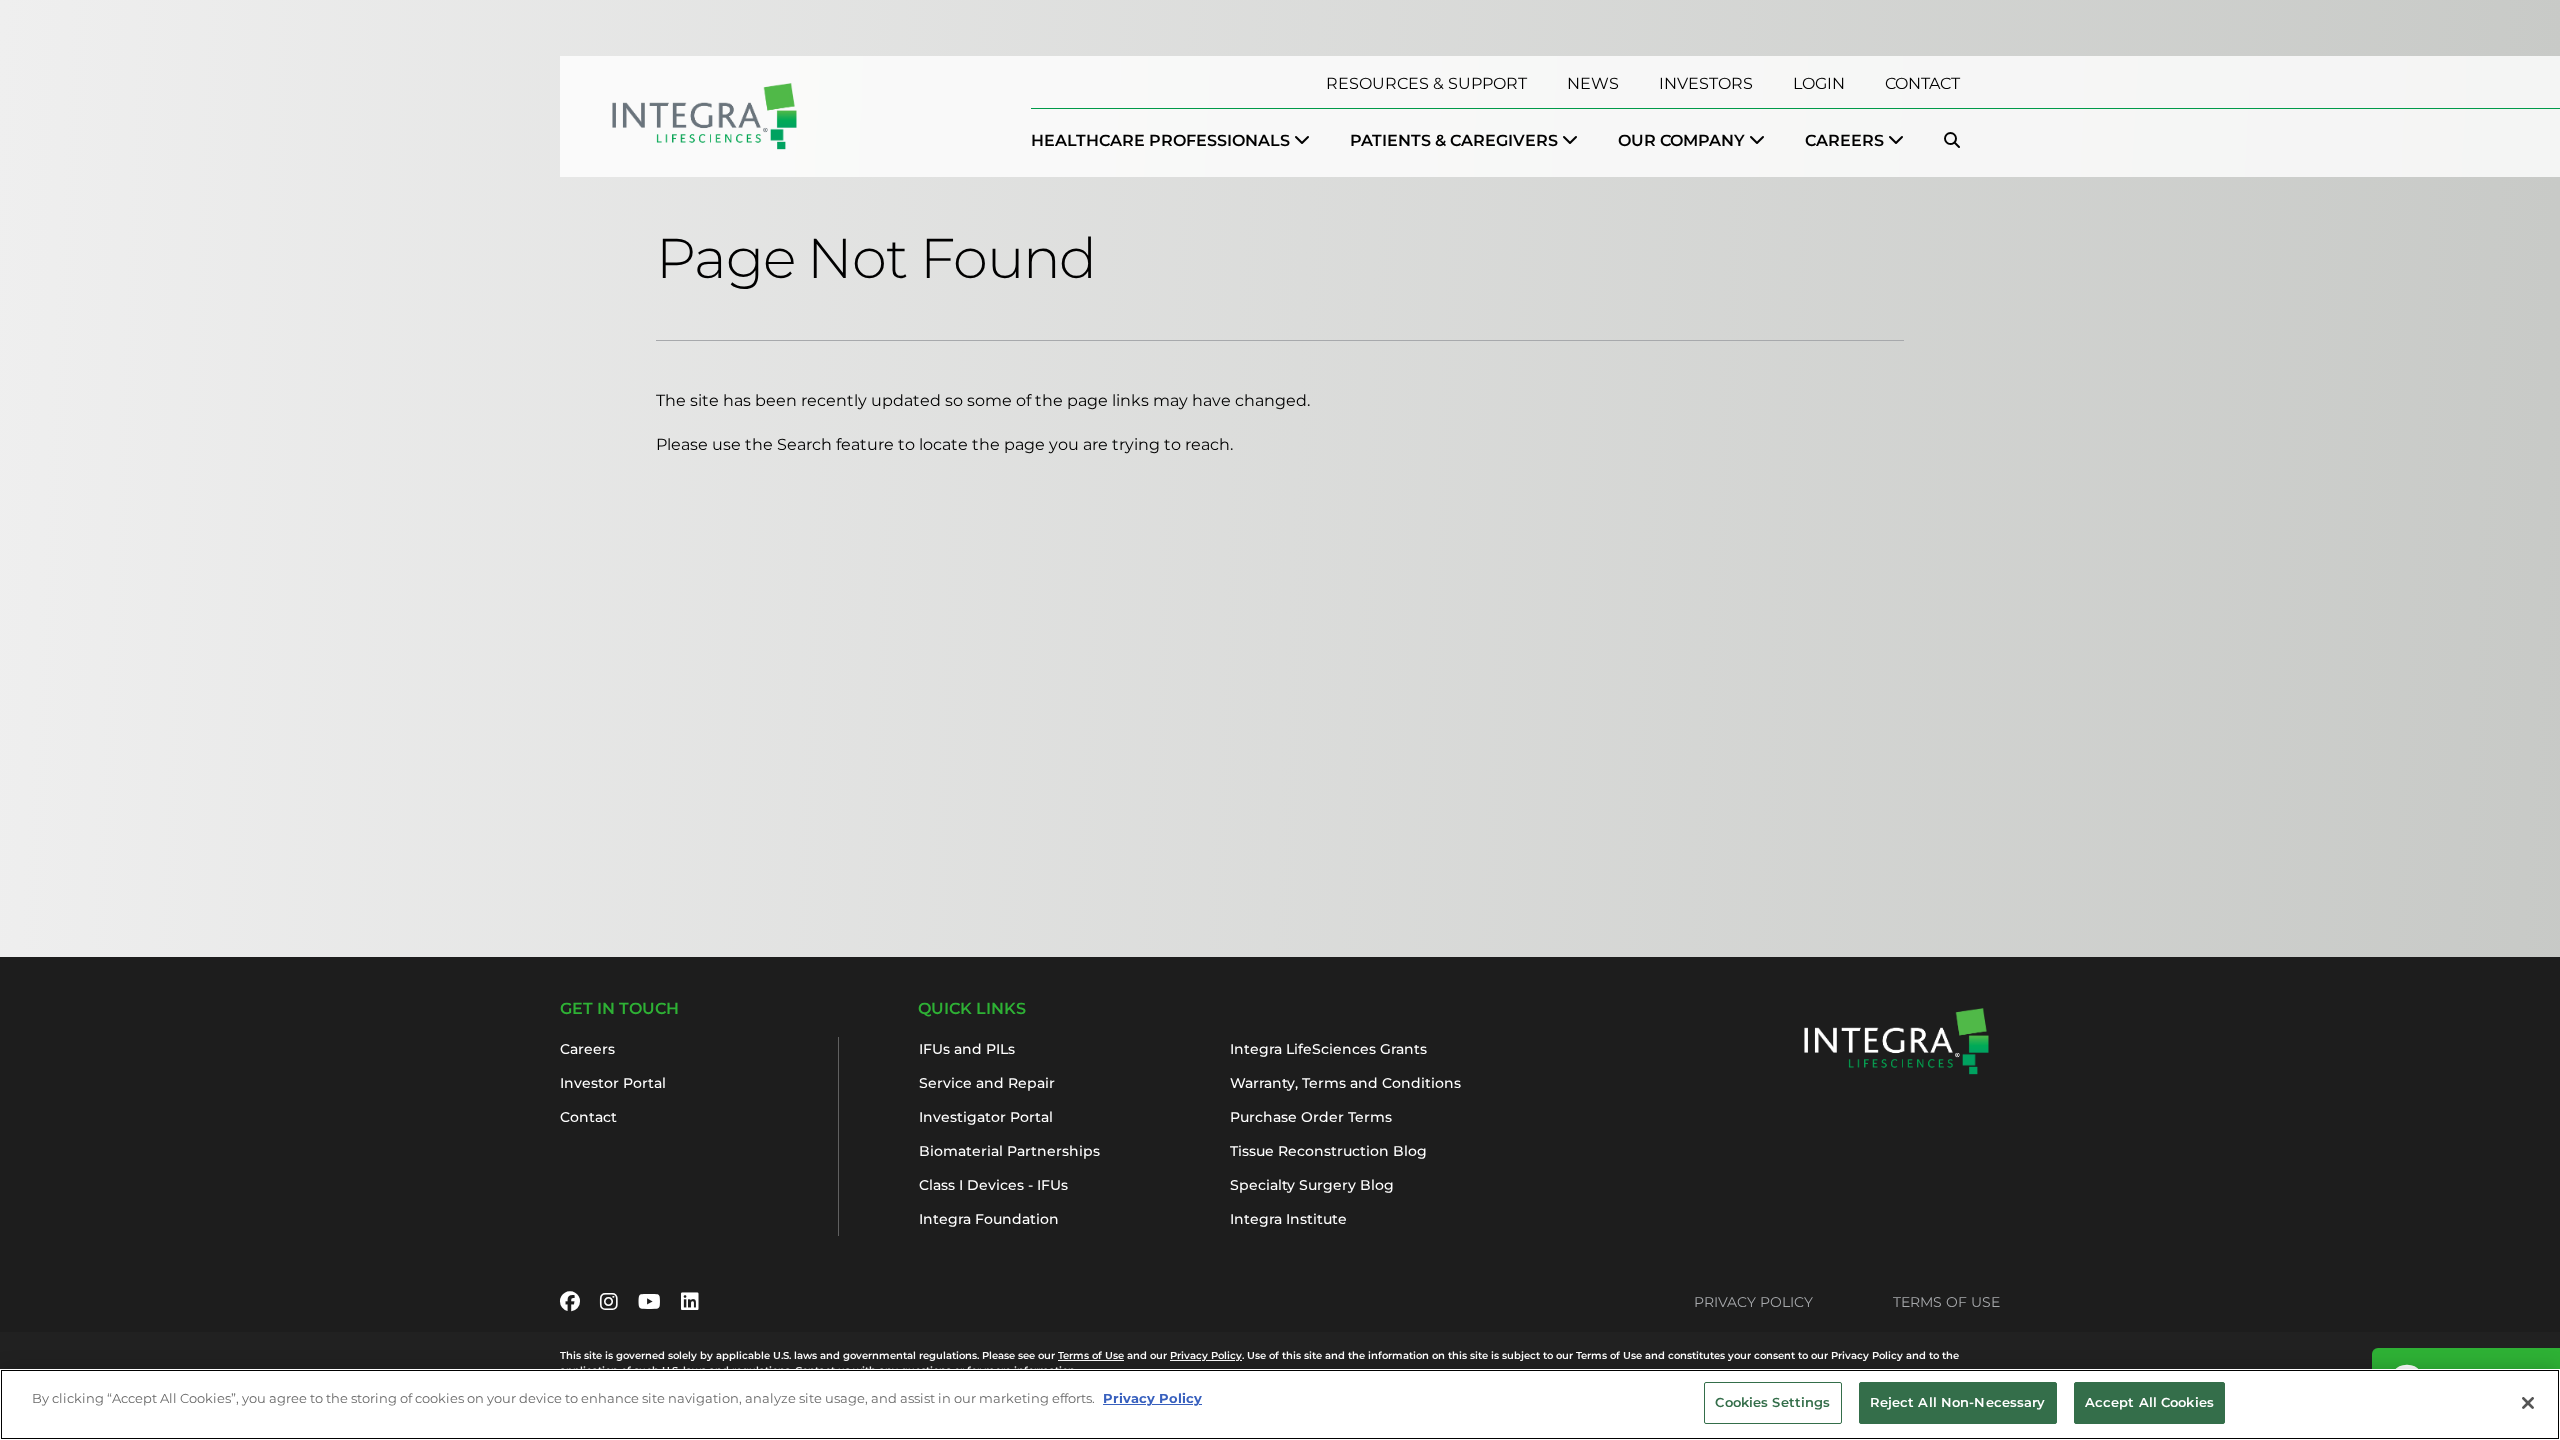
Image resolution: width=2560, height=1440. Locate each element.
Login (1819, 83)
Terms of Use (1946, 1302)
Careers (587, 1049)
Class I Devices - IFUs (993, 1185)
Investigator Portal (986, 1117)
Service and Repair (987, 1083)
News (1593, 83)
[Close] (2528, 1403)
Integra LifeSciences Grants (1328, 1049)
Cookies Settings (1772, 1402)
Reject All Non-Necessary (1958, 1402)
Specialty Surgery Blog (1312, 1185)
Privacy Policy (1753, 1302)
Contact (1922, 83)
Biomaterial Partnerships (1009, 1151)
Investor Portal (613, 1083)
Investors (1706, 83)
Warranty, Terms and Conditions (1345, 1083)
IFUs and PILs (967, 1049)
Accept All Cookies (2149, 1402)
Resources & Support (1426, 83)
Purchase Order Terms (1311, 1117)
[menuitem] (1170, 141)
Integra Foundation (989, 1219)
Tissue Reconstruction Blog (1328, 1151)
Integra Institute (1288, 1219)
